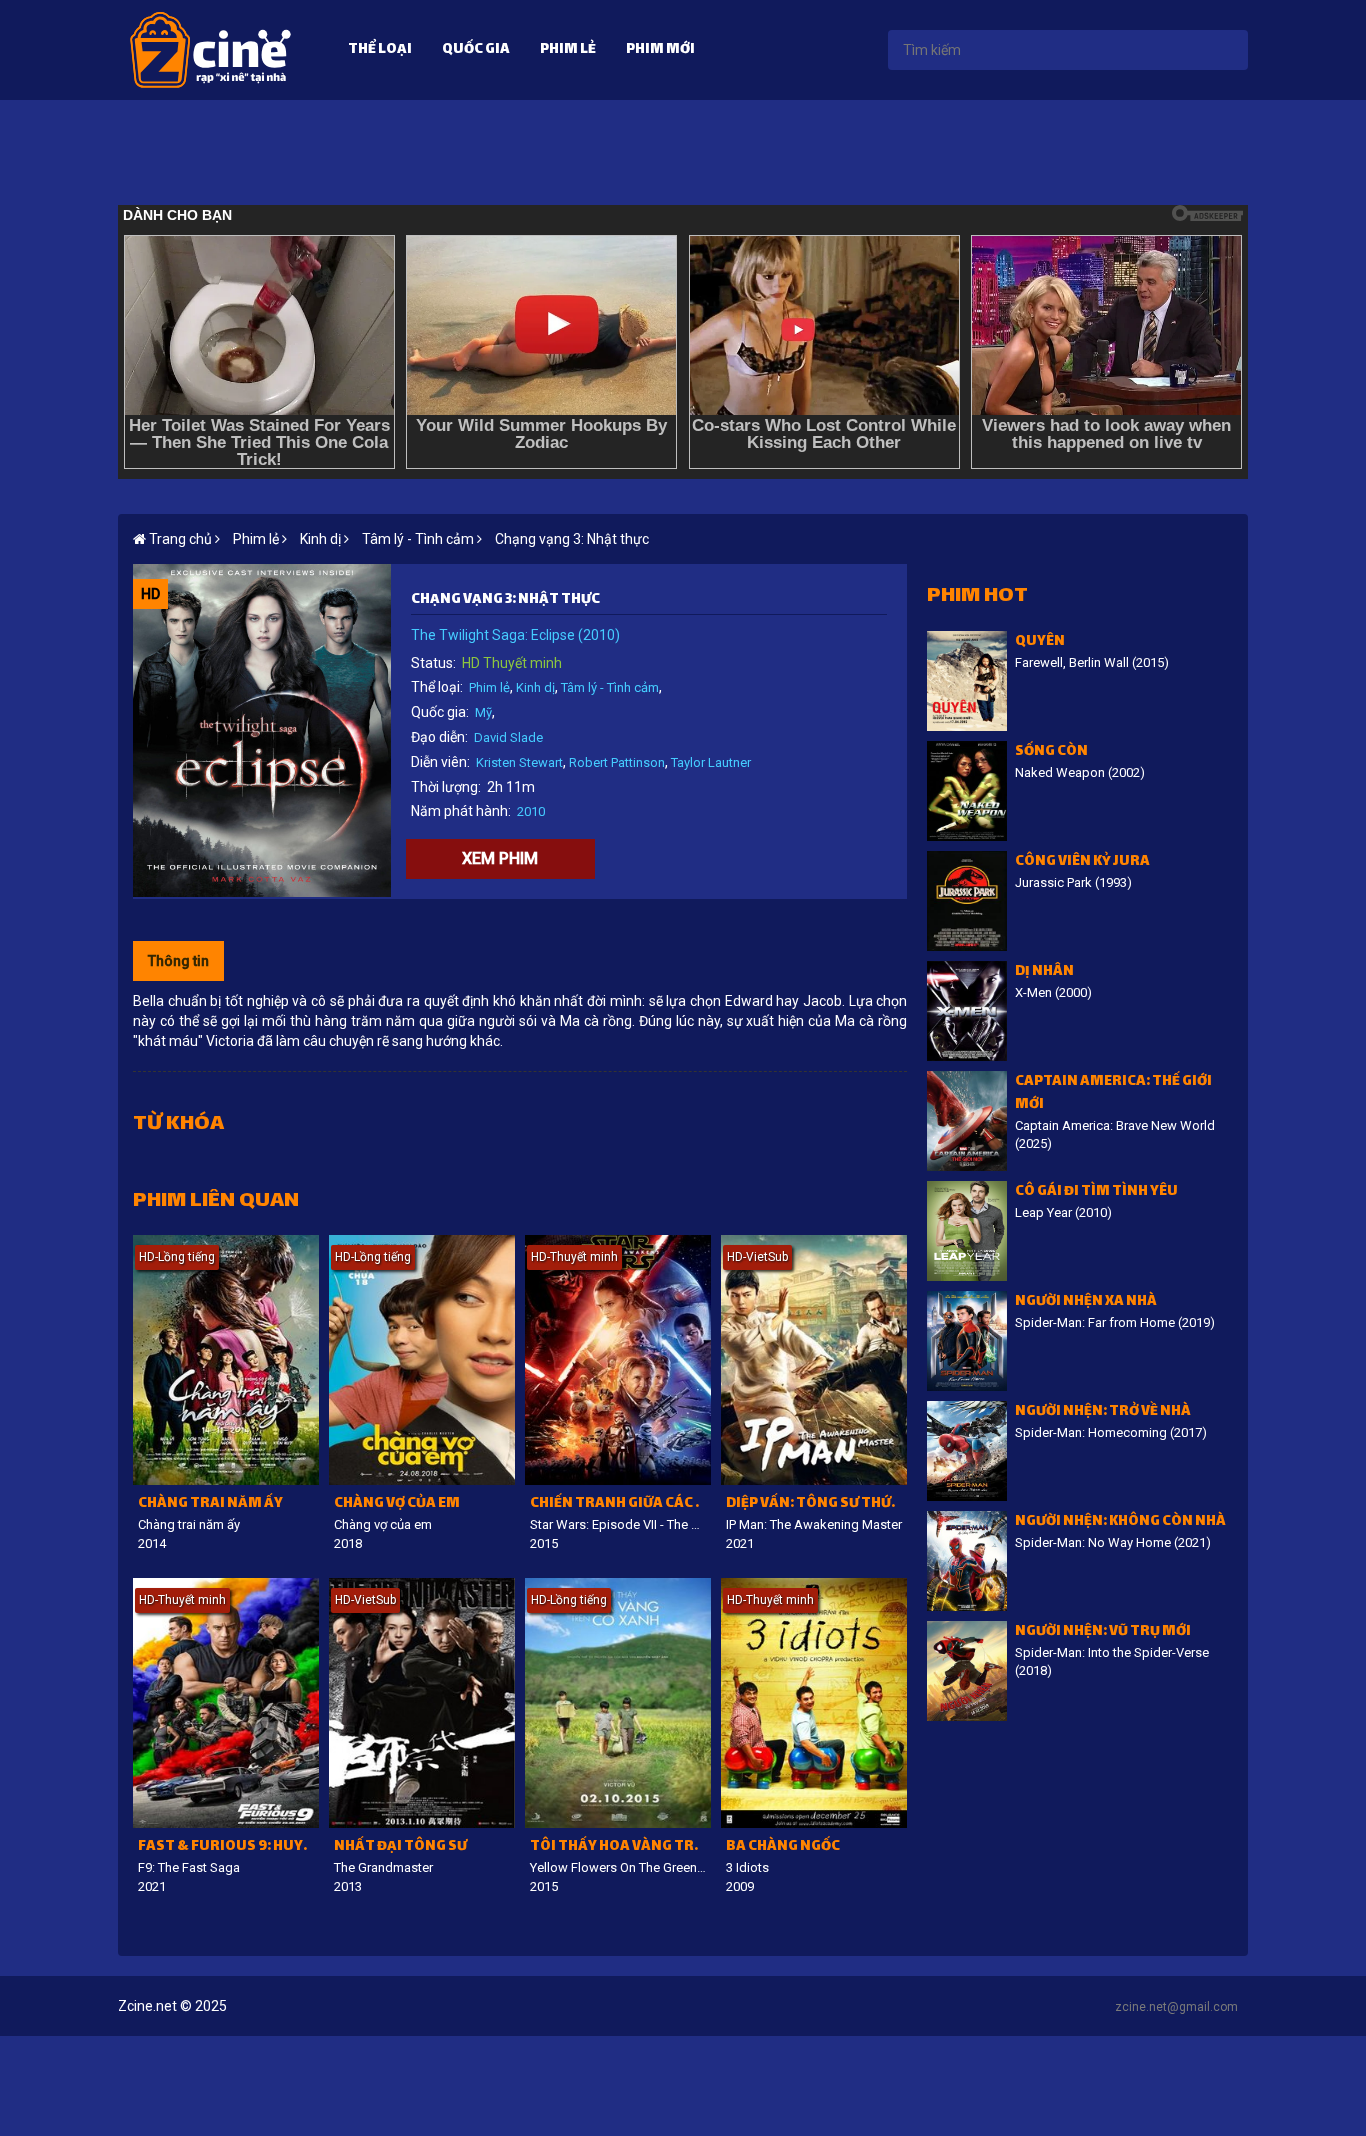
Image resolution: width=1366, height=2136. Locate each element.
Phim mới (660, 50)
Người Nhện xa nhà (1086, 1302)
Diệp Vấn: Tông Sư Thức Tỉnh (816, 1504)
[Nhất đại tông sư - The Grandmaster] (422, 1703)
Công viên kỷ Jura (1082, 862)
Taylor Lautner (711, 762)
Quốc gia (476, 50)
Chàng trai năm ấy (210, 1504)
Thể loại (380, 50)
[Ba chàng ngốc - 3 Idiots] (814, 1703)
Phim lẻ (568, 50)
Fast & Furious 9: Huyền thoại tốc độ (228, 1847)
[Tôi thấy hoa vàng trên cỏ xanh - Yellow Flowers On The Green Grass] (618, 1703)
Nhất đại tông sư (400, 1847)
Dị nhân (1044, 972)
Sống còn (1051, 752)
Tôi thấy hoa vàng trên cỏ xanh (620, 1847)
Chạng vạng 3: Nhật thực (572, 539)
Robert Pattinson (617, 762)
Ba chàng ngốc (783, 1847)
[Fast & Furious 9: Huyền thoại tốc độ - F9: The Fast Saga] (226, 1703)
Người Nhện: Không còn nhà (1120, 1522)
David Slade (508, 737)
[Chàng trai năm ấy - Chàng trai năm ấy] (226, 1360)
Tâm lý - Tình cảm (610, 687)
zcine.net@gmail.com (1176, 2007)
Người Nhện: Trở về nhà (1103, 1412)
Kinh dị (535, 687)
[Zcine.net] (210, 49)
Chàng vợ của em (397, 1504)
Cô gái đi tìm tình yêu (1096, 1192)
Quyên (1040, 642)
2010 (531, 811)
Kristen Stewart (519, 762)
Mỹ (483, 712)
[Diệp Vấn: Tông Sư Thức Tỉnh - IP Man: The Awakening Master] (814, 1360)
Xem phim (500, 858)
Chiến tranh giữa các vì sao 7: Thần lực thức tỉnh (620, 1504)
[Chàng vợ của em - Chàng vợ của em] (422, 1360)
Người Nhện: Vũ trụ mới (1103, 1632)
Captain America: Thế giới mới (1113, 1094)
